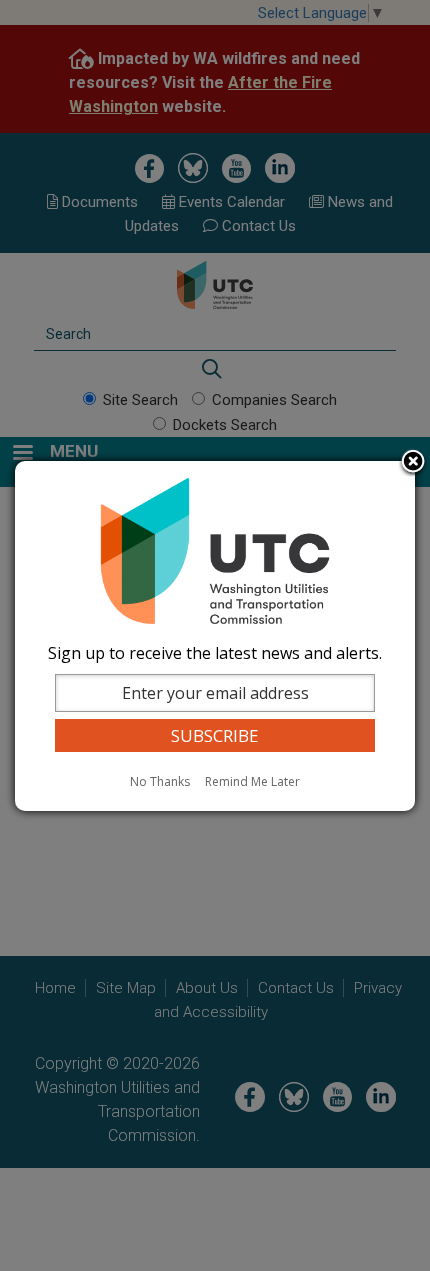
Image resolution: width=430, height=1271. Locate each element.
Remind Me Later (252, 781)
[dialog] (215, 636)
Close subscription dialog (413, 463)
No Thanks (160, 781)
